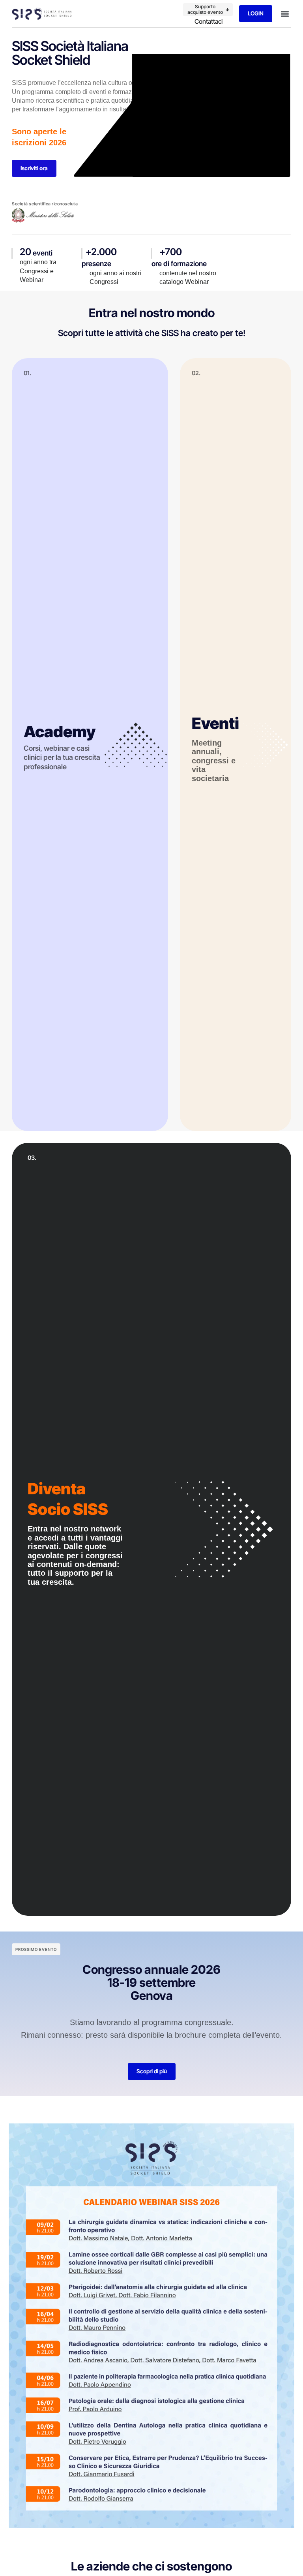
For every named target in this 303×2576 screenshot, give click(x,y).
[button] (208, 10)
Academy (60, 732)
